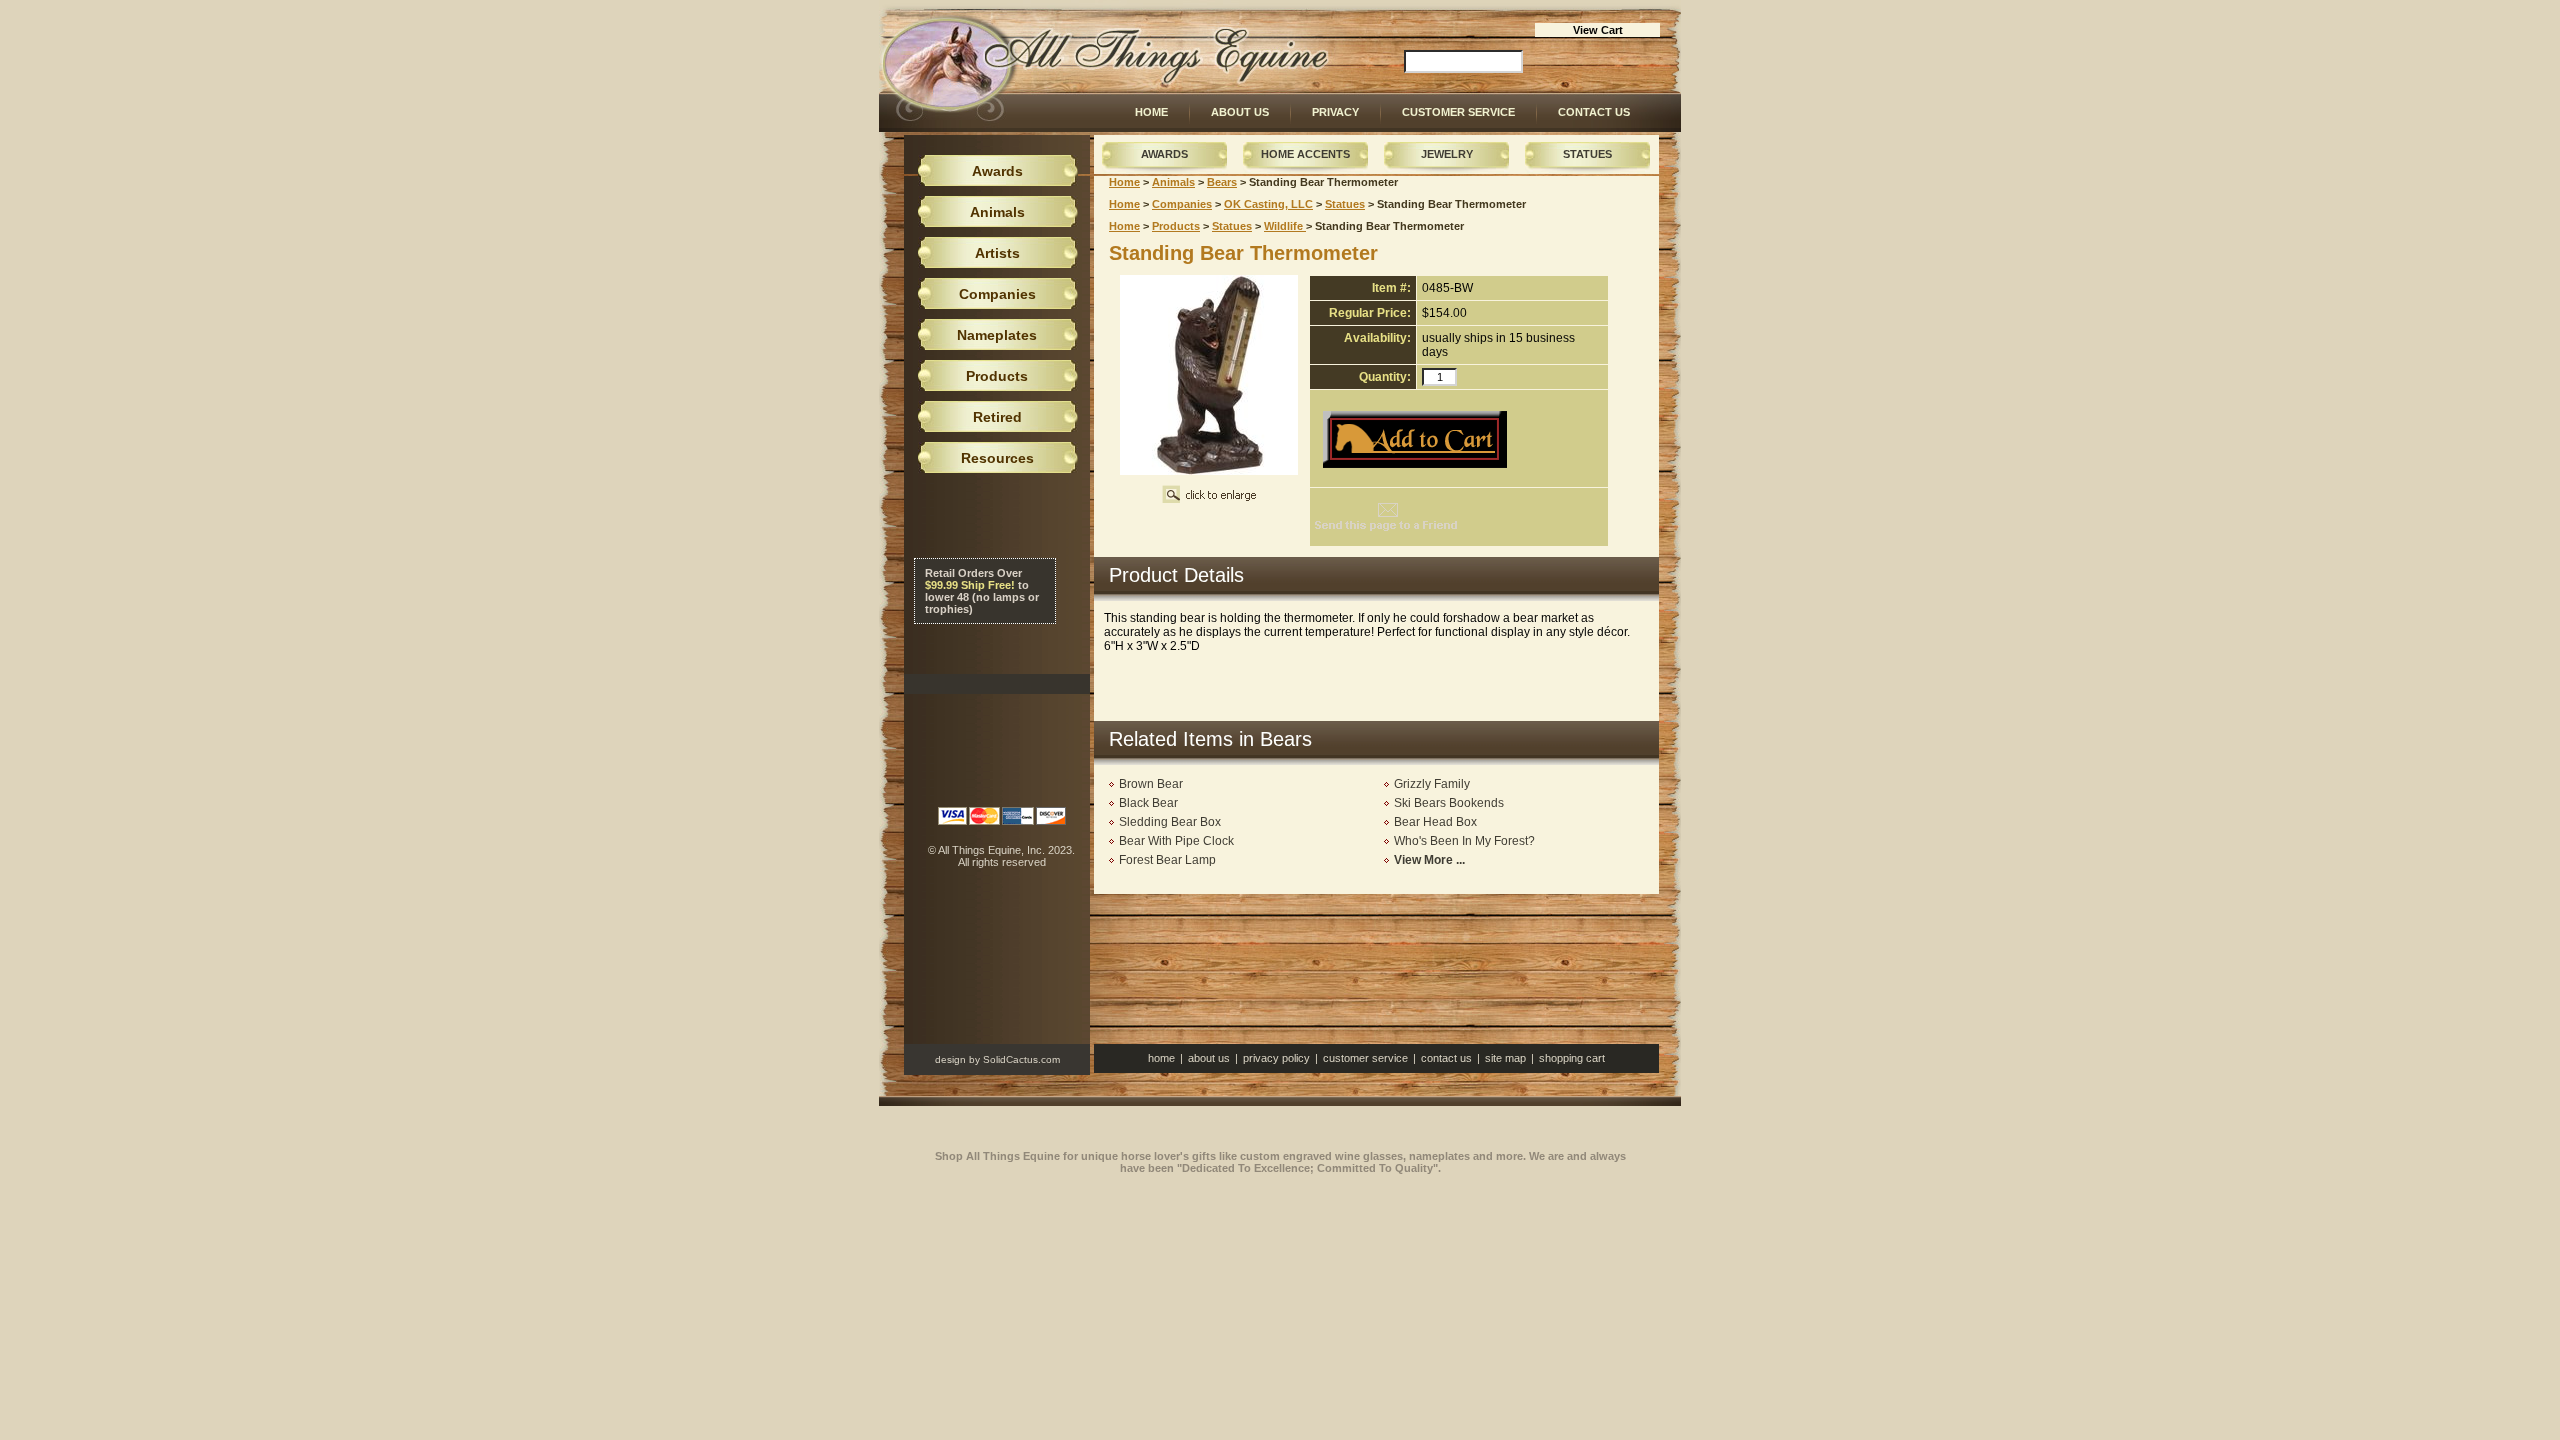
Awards (1164, 154)
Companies (1182, 204)
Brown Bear (1151, 784)
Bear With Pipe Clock (1176, 841)
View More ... (1429, 860)
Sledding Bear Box (1170, 822)
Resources (997, 458)
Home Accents (1305, 154)
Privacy (1335, 112)
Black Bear (1148, 803)
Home (1151, 112)
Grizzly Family (1432, 784)
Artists (997, 253)
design (950, 1059)
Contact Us (1594, 112)
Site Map (1505, 1058)
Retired (997, 417)
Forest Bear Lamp (1167, 860)
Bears (1222, 182)
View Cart (1598, 30)
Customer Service (1458, 112)
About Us (1240, 112)
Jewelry (1447, 154)
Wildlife (1285, 226)
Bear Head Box (1435, 822)
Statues (1587, 154)
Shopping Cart (1572, 1058)
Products (1176, 226)
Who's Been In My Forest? (1464, 841)
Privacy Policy (1276, 1058)
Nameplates (997, 335)
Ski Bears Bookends (1449, 803)
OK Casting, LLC (1268, 204)
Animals (1173, 182)
